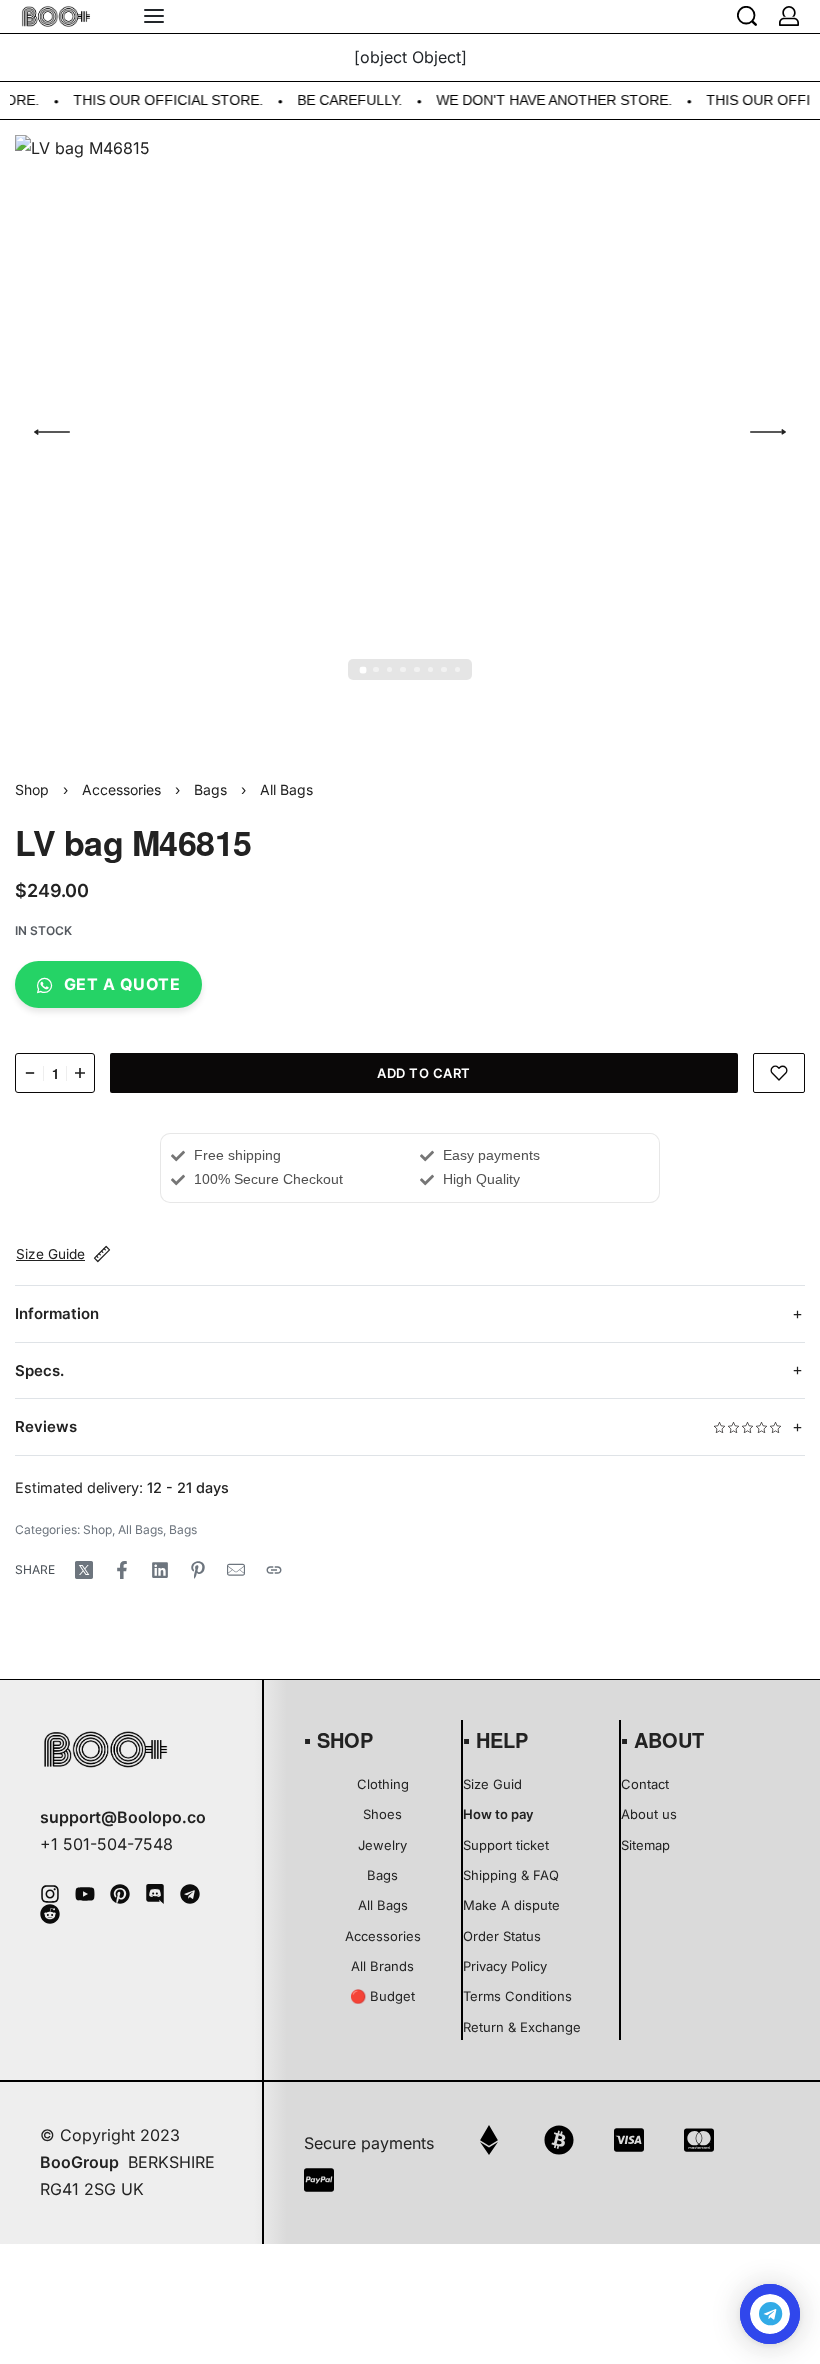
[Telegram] (190, 1894)
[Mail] (236, 1570)
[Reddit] (50, 1914)
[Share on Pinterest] (198, 1570)
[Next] (768, 432)
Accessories (121, 789)
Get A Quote (122, 984)
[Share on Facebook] (122, 1570)
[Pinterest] (120, 1894)
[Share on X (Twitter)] (84, 1570)
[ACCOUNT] (789, 16)
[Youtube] (85, 1894)
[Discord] (155, 1894)
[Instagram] (50, 1894)
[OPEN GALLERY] (410, 431)
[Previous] (52, 432)
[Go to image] (362, 669)
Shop (32, 789)
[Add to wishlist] (779, 1073)
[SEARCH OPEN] (747, 16)
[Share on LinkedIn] (160, 1570)
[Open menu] (154, 16)
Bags (210, 789)
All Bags (286, 789)
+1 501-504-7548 (106, 1844)
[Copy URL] (274, 1570)
